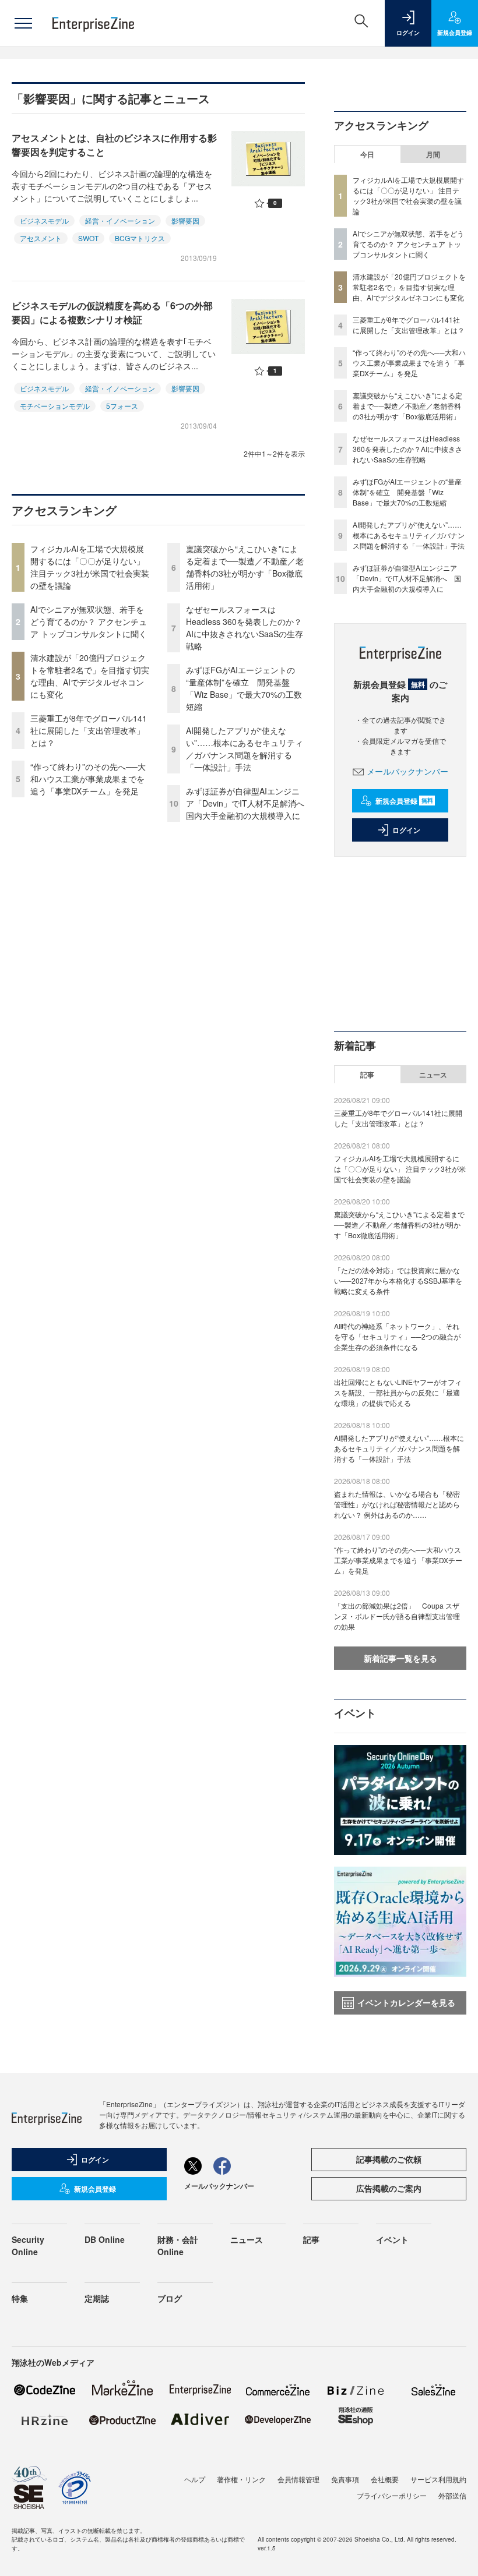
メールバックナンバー (407, 771)
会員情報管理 (298, 2479)
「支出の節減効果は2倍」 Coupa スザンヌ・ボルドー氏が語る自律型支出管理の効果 (397, 1616)
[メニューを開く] (23, 23)
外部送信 (452, 2495)
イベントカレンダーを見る (406, 2002)
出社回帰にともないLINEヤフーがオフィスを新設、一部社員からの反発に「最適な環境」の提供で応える (398, 1392)
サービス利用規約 (438, 2479)
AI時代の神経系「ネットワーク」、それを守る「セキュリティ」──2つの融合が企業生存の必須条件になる (397, 1336)
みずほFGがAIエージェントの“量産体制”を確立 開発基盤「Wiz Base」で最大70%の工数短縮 (244, 688)
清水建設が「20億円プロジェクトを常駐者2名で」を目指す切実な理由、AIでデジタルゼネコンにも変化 (90, 676)
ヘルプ (195, 2479)
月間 (433, 154)
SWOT (88, 238)
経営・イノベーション (120, 220)
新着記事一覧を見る (400, 1658)
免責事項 (345, 2479)
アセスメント (41, 238)
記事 (367, 1075)
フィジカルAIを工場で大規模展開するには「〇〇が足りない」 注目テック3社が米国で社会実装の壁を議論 (90, 567)
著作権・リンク (241, 2479)
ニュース (433, 1075)
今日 (367, 154)
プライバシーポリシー (392, 2495)
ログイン (406, 830)
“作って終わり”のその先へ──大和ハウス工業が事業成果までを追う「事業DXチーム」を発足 (88, 779)
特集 (20, 2298)
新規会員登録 (404, 801)
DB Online (105, 2239)
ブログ (170, 2298)
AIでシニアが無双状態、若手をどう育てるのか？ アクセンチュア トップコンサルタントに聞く (89, 621)
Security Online (28, 2245)
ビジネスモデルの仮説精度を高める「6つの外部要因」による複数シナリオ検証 (112, 312)
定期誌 (97, 2298)
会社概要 (385, 2479)
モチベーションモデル (55, 406)
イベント (392, 2239)
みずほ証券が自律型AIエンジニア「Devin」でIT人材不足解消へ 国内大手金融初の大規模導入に (249, 803)
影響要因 (185, 220)
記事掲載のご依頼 (389, 2159)
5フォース (122, 406)
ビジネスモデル (44, 220)
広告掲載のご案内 (389, 2188)
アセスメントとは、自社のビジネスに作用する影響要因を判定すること (114, 145)
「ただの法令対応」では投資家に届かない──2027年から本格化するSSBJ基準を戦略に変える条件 (398, 1280)
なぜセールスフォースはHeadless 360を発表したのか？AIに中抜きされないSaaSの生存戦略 (245, 628)
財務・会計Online (178, 2245)
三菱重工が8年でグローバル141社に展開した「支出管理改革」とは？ (89, 730)
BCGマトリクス (140, 238)
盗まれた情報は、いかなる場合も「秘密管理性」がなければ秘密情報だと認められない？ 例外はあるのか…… (397, 1504)
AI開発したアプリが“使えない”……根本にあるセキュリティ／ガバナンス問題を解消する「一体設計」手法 (245, 749)
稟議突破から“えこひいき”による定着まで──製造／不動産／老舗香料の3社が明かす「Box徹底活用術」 (245, 567)
